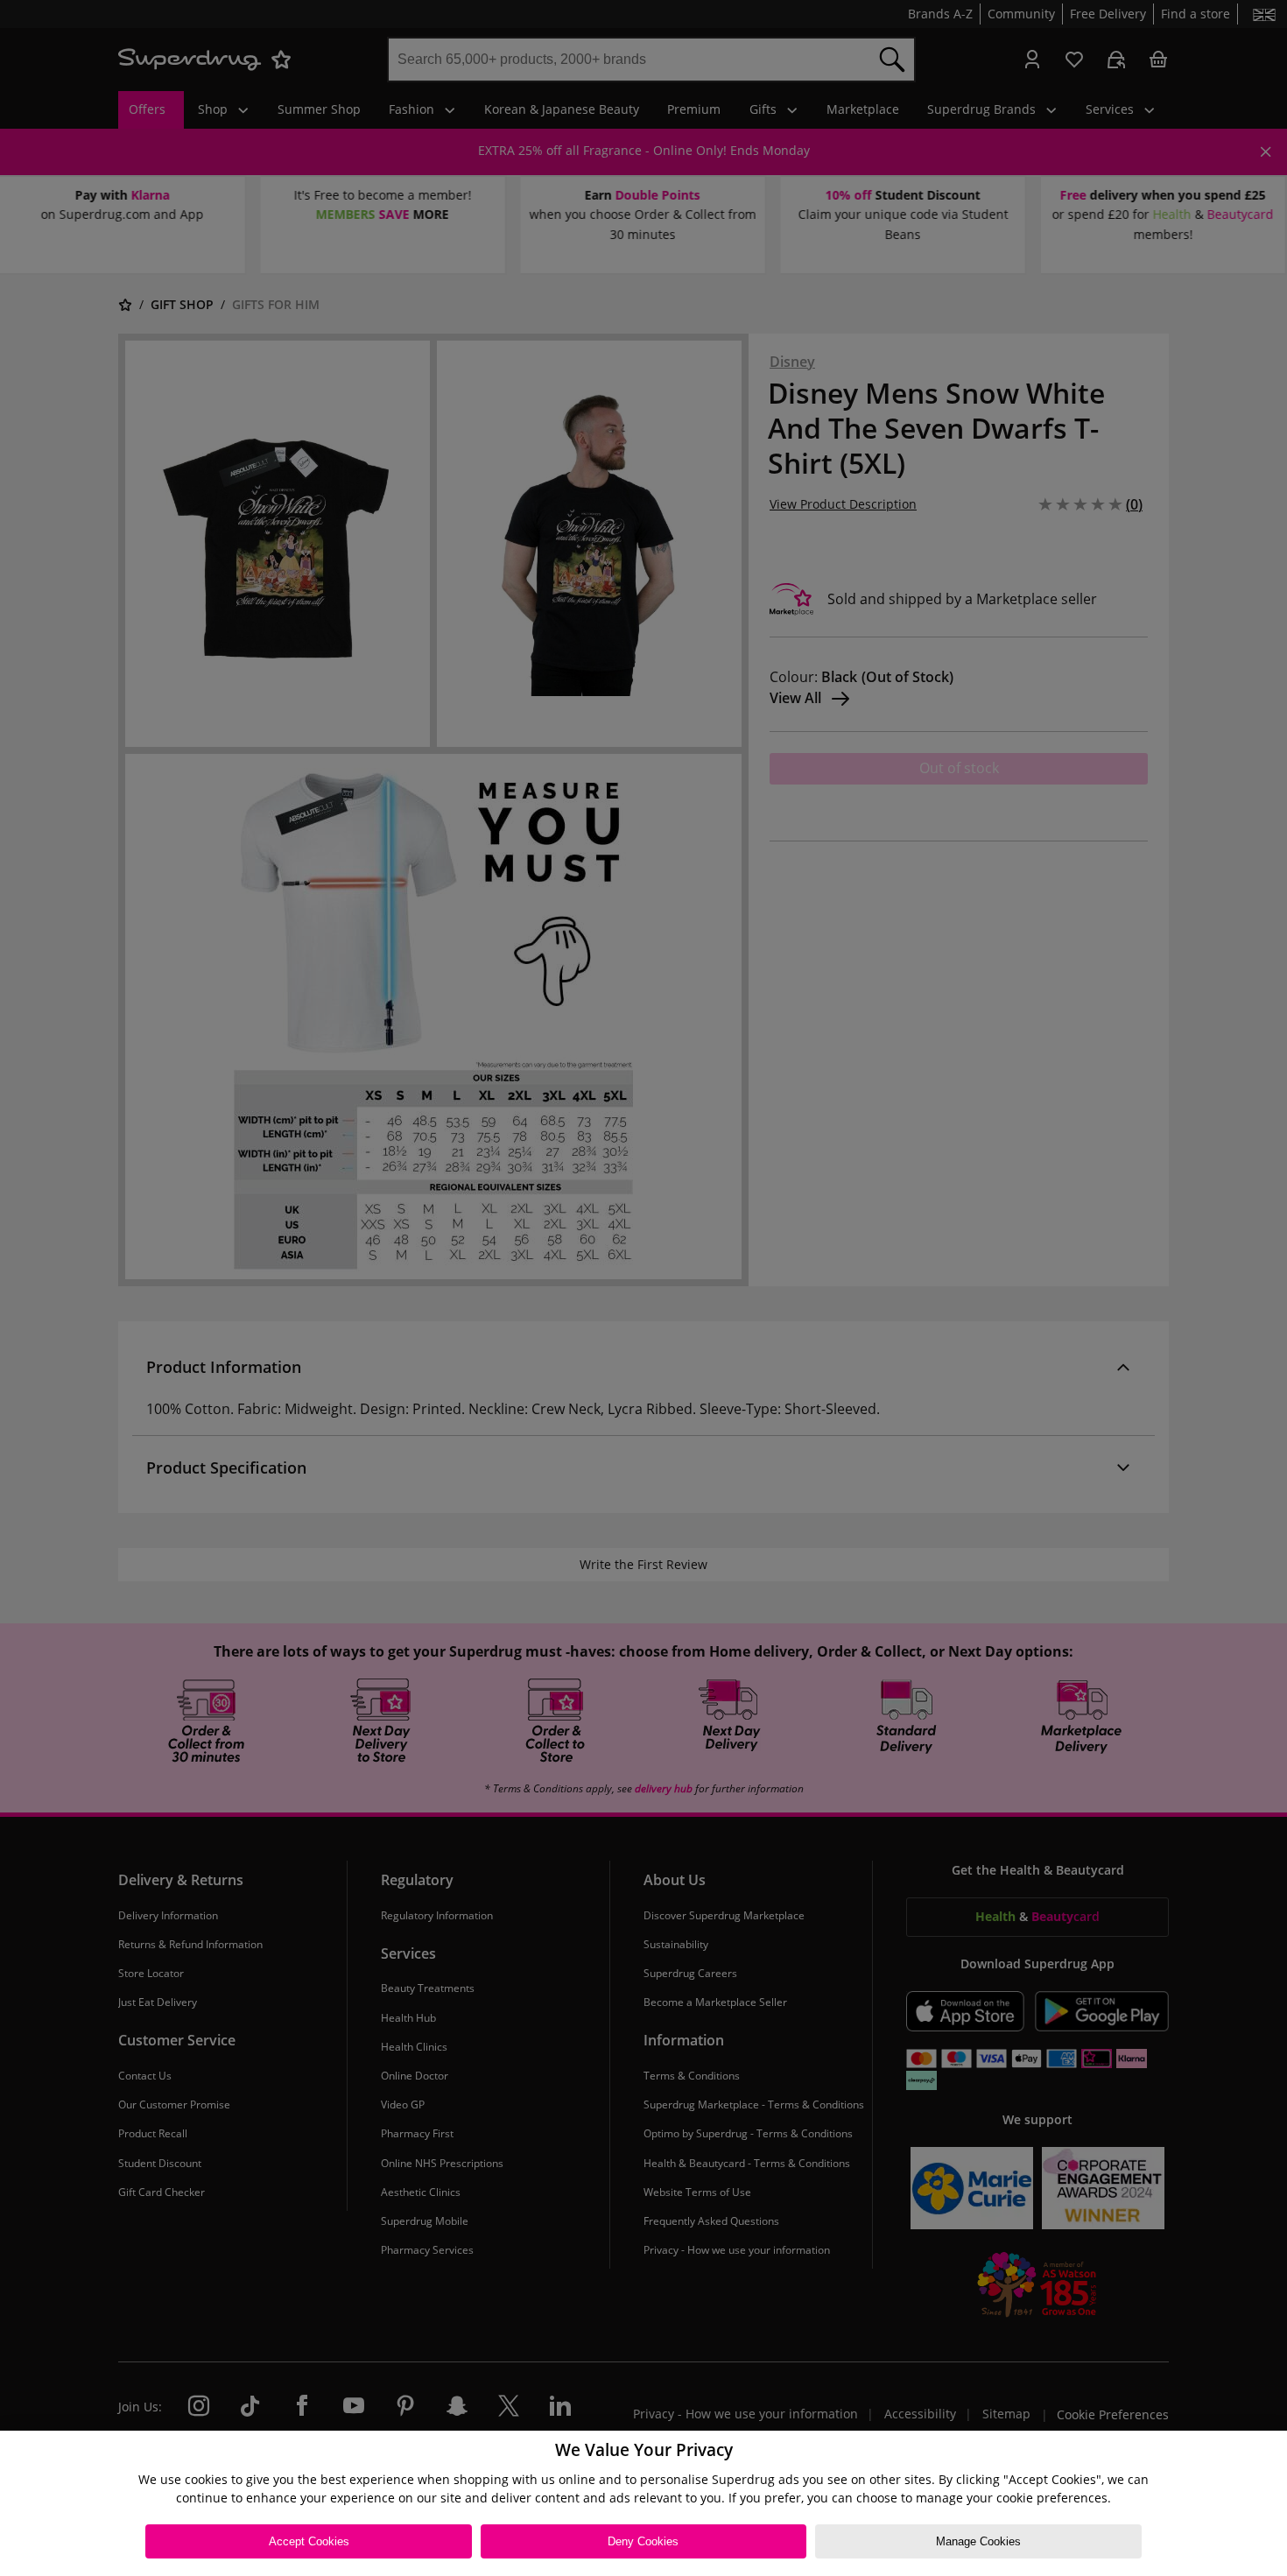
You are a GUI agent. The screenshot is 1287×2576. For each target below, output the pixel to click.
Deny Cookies (643, 2541)
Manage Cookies (978, 2541)
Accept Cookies (309, 2541)
